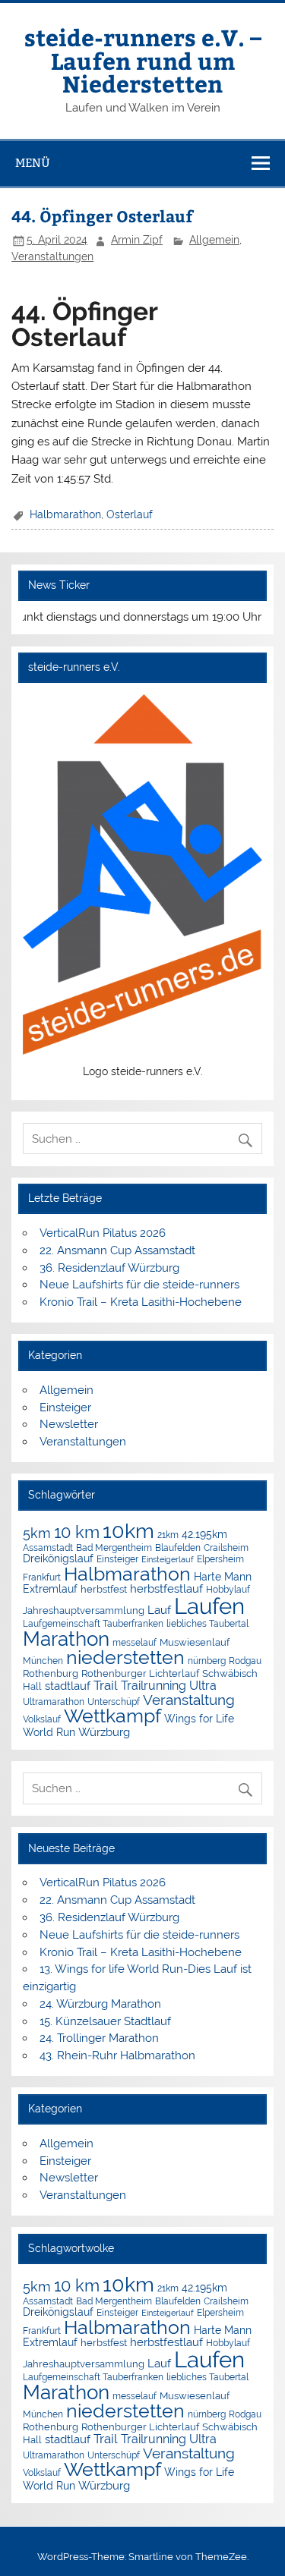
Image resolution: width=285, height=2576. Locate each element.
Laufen (209, 1606)
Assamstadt (48, 1547)
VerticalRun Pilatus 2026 (103, 1233)
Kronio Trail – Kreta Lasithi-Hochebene (141, 1302)
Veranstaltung (189, 1700)
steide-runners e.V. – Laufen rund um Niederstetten (143, 60)
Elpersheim (220, 1559)
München (43, 1661)
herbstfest (104, 1589)
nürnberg (207, 1661)
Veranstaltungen (52, 256)
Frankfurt (42, 1577)
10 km (77, 1532)
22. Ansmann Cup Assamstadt (117, 1250)
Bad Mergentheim (114, 1547)
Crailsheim (226, 1548)
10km (128, 1531)
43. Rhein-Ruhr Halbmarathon (117, 2055)
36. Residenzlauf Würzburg (109, 1268)
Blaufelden (178, 1548)
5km (37, 1533)
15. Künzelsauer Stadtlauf (105, 2021)
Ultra (203, 1686)
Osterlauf (130, 514)
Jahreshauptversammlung (84, 1610)
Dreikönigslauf (58, 1558)
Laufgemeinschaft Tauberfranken (93, 1624)
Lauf (159, 1610)
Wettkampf (112, 1716)
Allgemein (214, 240)
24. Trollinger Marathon (99, 2038)
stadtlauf (68, 1686)
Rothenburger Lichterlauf (140, 1673)
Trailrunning (154, 1686)
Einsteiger (65, 1408)
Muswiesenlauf (195, 1642)
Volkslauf (42, 1719)
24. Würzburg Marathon (100, 2004)
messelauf (135, 1643)
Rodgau (245, 1661)
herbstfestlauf (166, 1589)
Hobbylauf (228, 1589)
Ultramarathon (54, 1702)
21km (168, 1535)
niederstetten (125, 1658)
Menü (33, 163)
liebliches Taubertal (207, 1624)
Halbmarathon (65, 514)
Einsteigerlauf (168, 1559)
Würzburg (104, 1732)
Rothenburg (51, 1673)
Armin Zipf (137, 240)
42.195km (204, 1534)
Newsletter (69, 1424)
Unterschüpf (114, 1702)
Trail (106, 1685)
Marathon (66, 1639)
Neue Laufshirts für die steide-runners (139, 1285)
